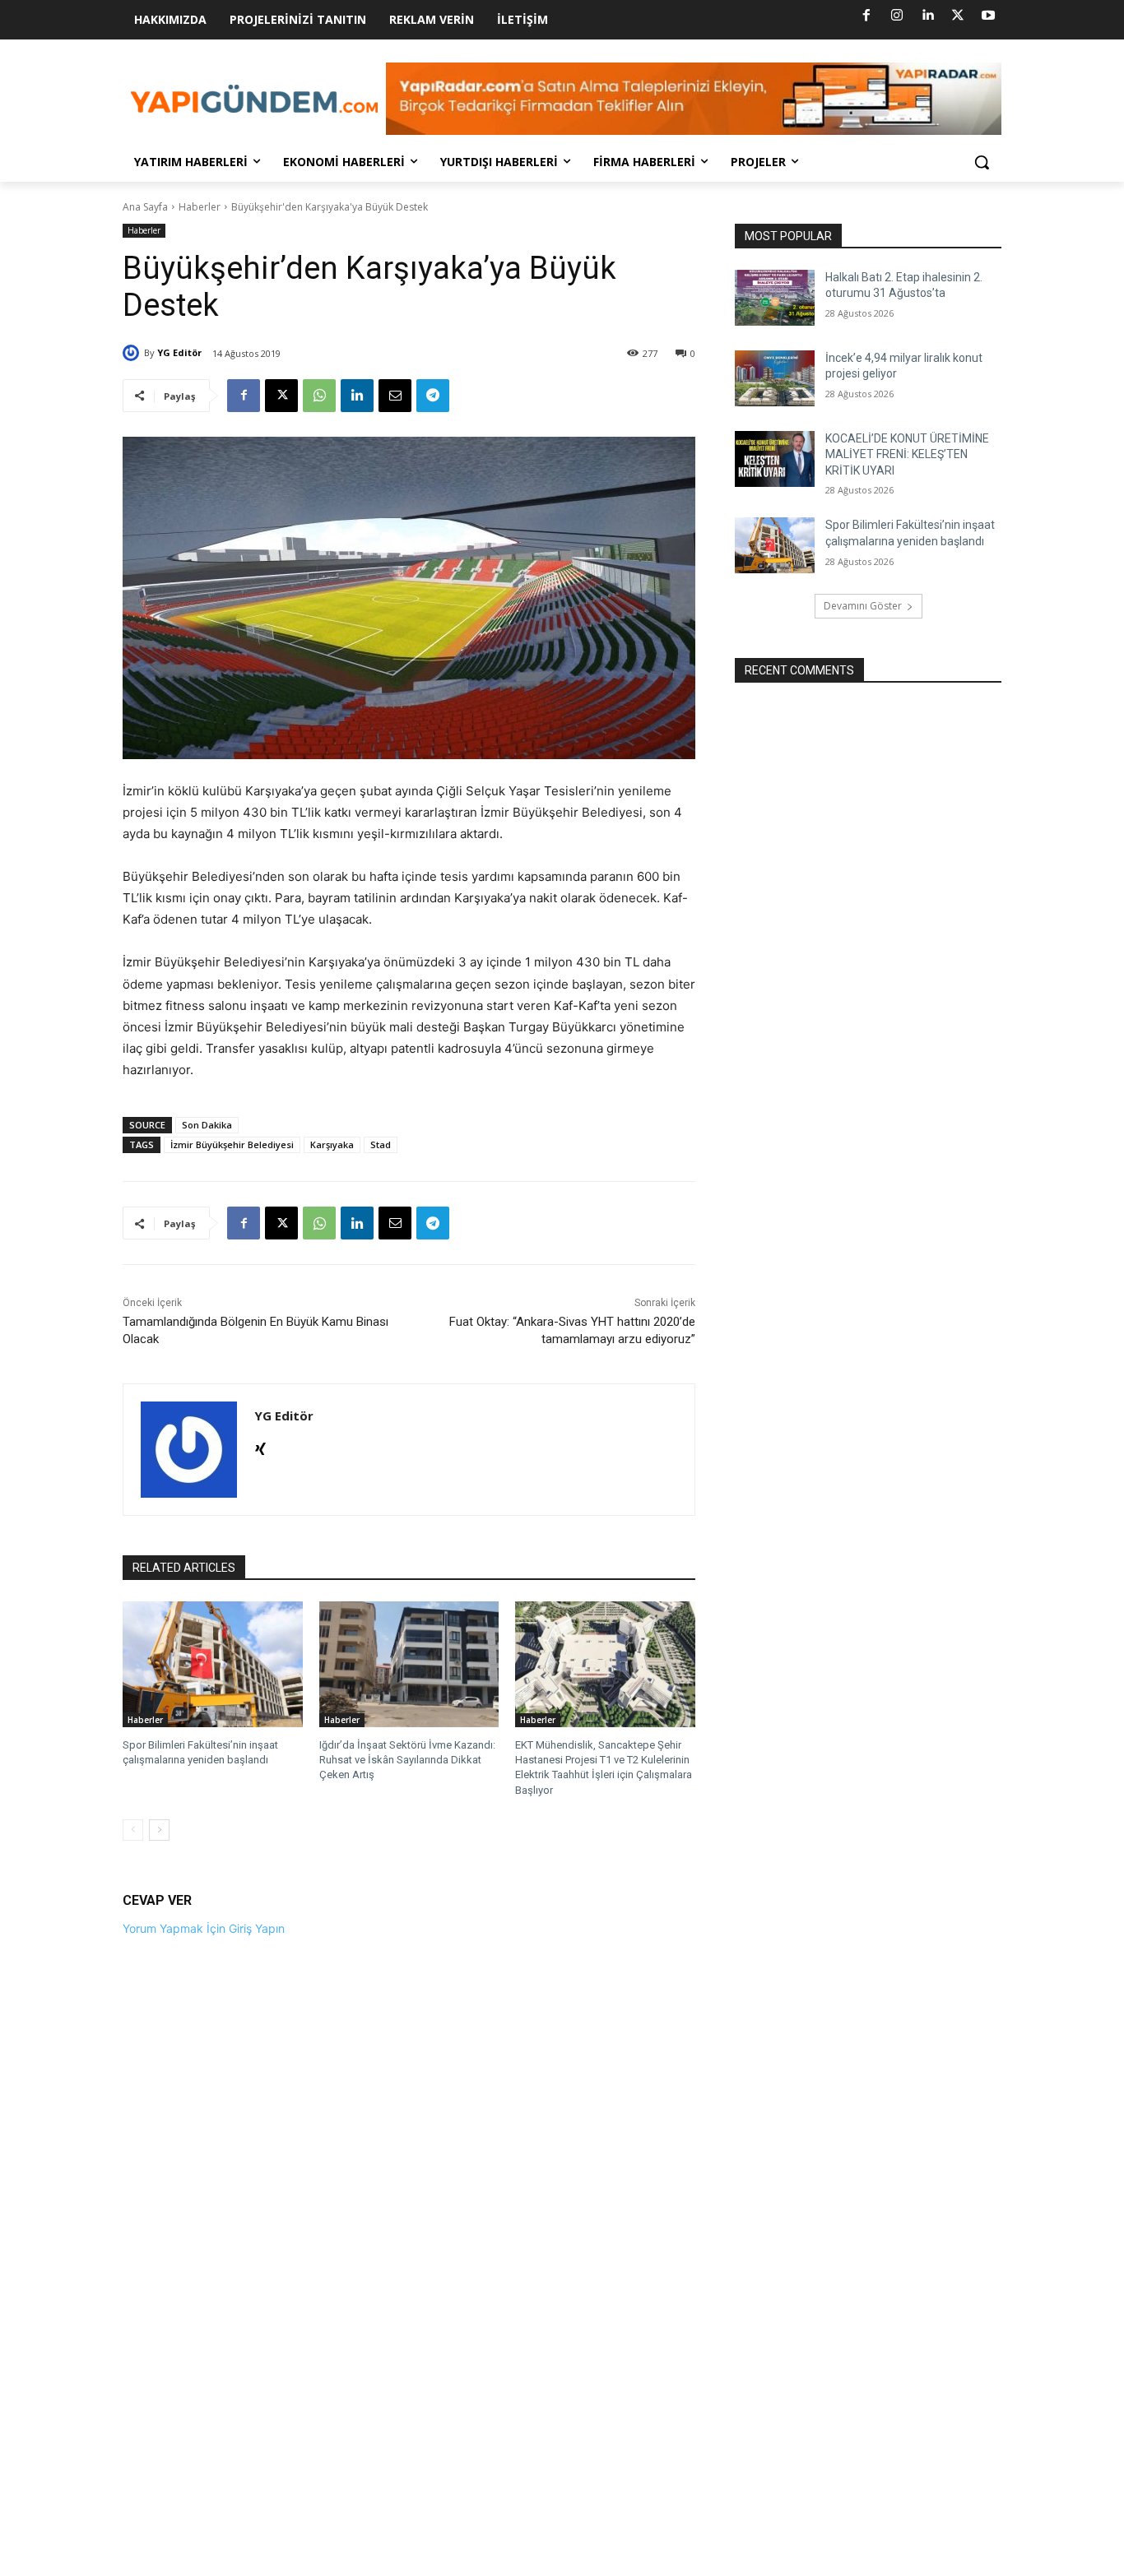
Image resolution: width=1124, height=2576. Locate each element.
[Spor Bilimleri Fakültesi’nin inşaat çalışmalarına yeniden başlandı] (213, 1664)
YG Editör (179, 352)
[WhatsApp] (319, 396)
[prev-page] (133, 1830)
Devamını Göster (863, 606)
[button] (982, 162)
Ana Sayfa (145, 207)
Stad (381, 1144)
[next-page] (159, 1830)
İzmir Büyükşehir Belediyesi (232, 1144)
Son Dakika (207, 1125)
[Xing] (260, 1446)
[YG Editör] (133, 353)
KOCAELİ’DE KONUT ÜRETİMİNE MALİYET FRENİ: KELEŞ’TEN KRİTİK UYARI (907, 454)
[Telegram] (433, 396)
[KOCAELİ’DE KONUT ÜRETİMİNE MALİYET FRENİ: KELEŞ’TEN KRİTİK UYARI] (775, 459)
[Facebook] (866, 16)
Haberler (200, 207)
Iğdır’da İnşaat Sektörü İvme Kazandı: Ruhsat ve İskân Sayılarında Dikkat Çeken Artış (407, 1760)
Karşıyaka (332, 1144)
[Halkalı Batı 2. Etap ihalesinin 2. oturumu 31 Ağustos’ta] (775, 298)
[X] (958, 16)
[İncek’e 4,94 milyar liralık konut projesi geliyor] (775, 378)
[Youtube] (988, 16)
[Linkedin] (927, 16)
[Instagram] (897, 16)
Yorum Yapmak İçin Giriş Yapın (204, 1928)
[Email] (395, 396)
